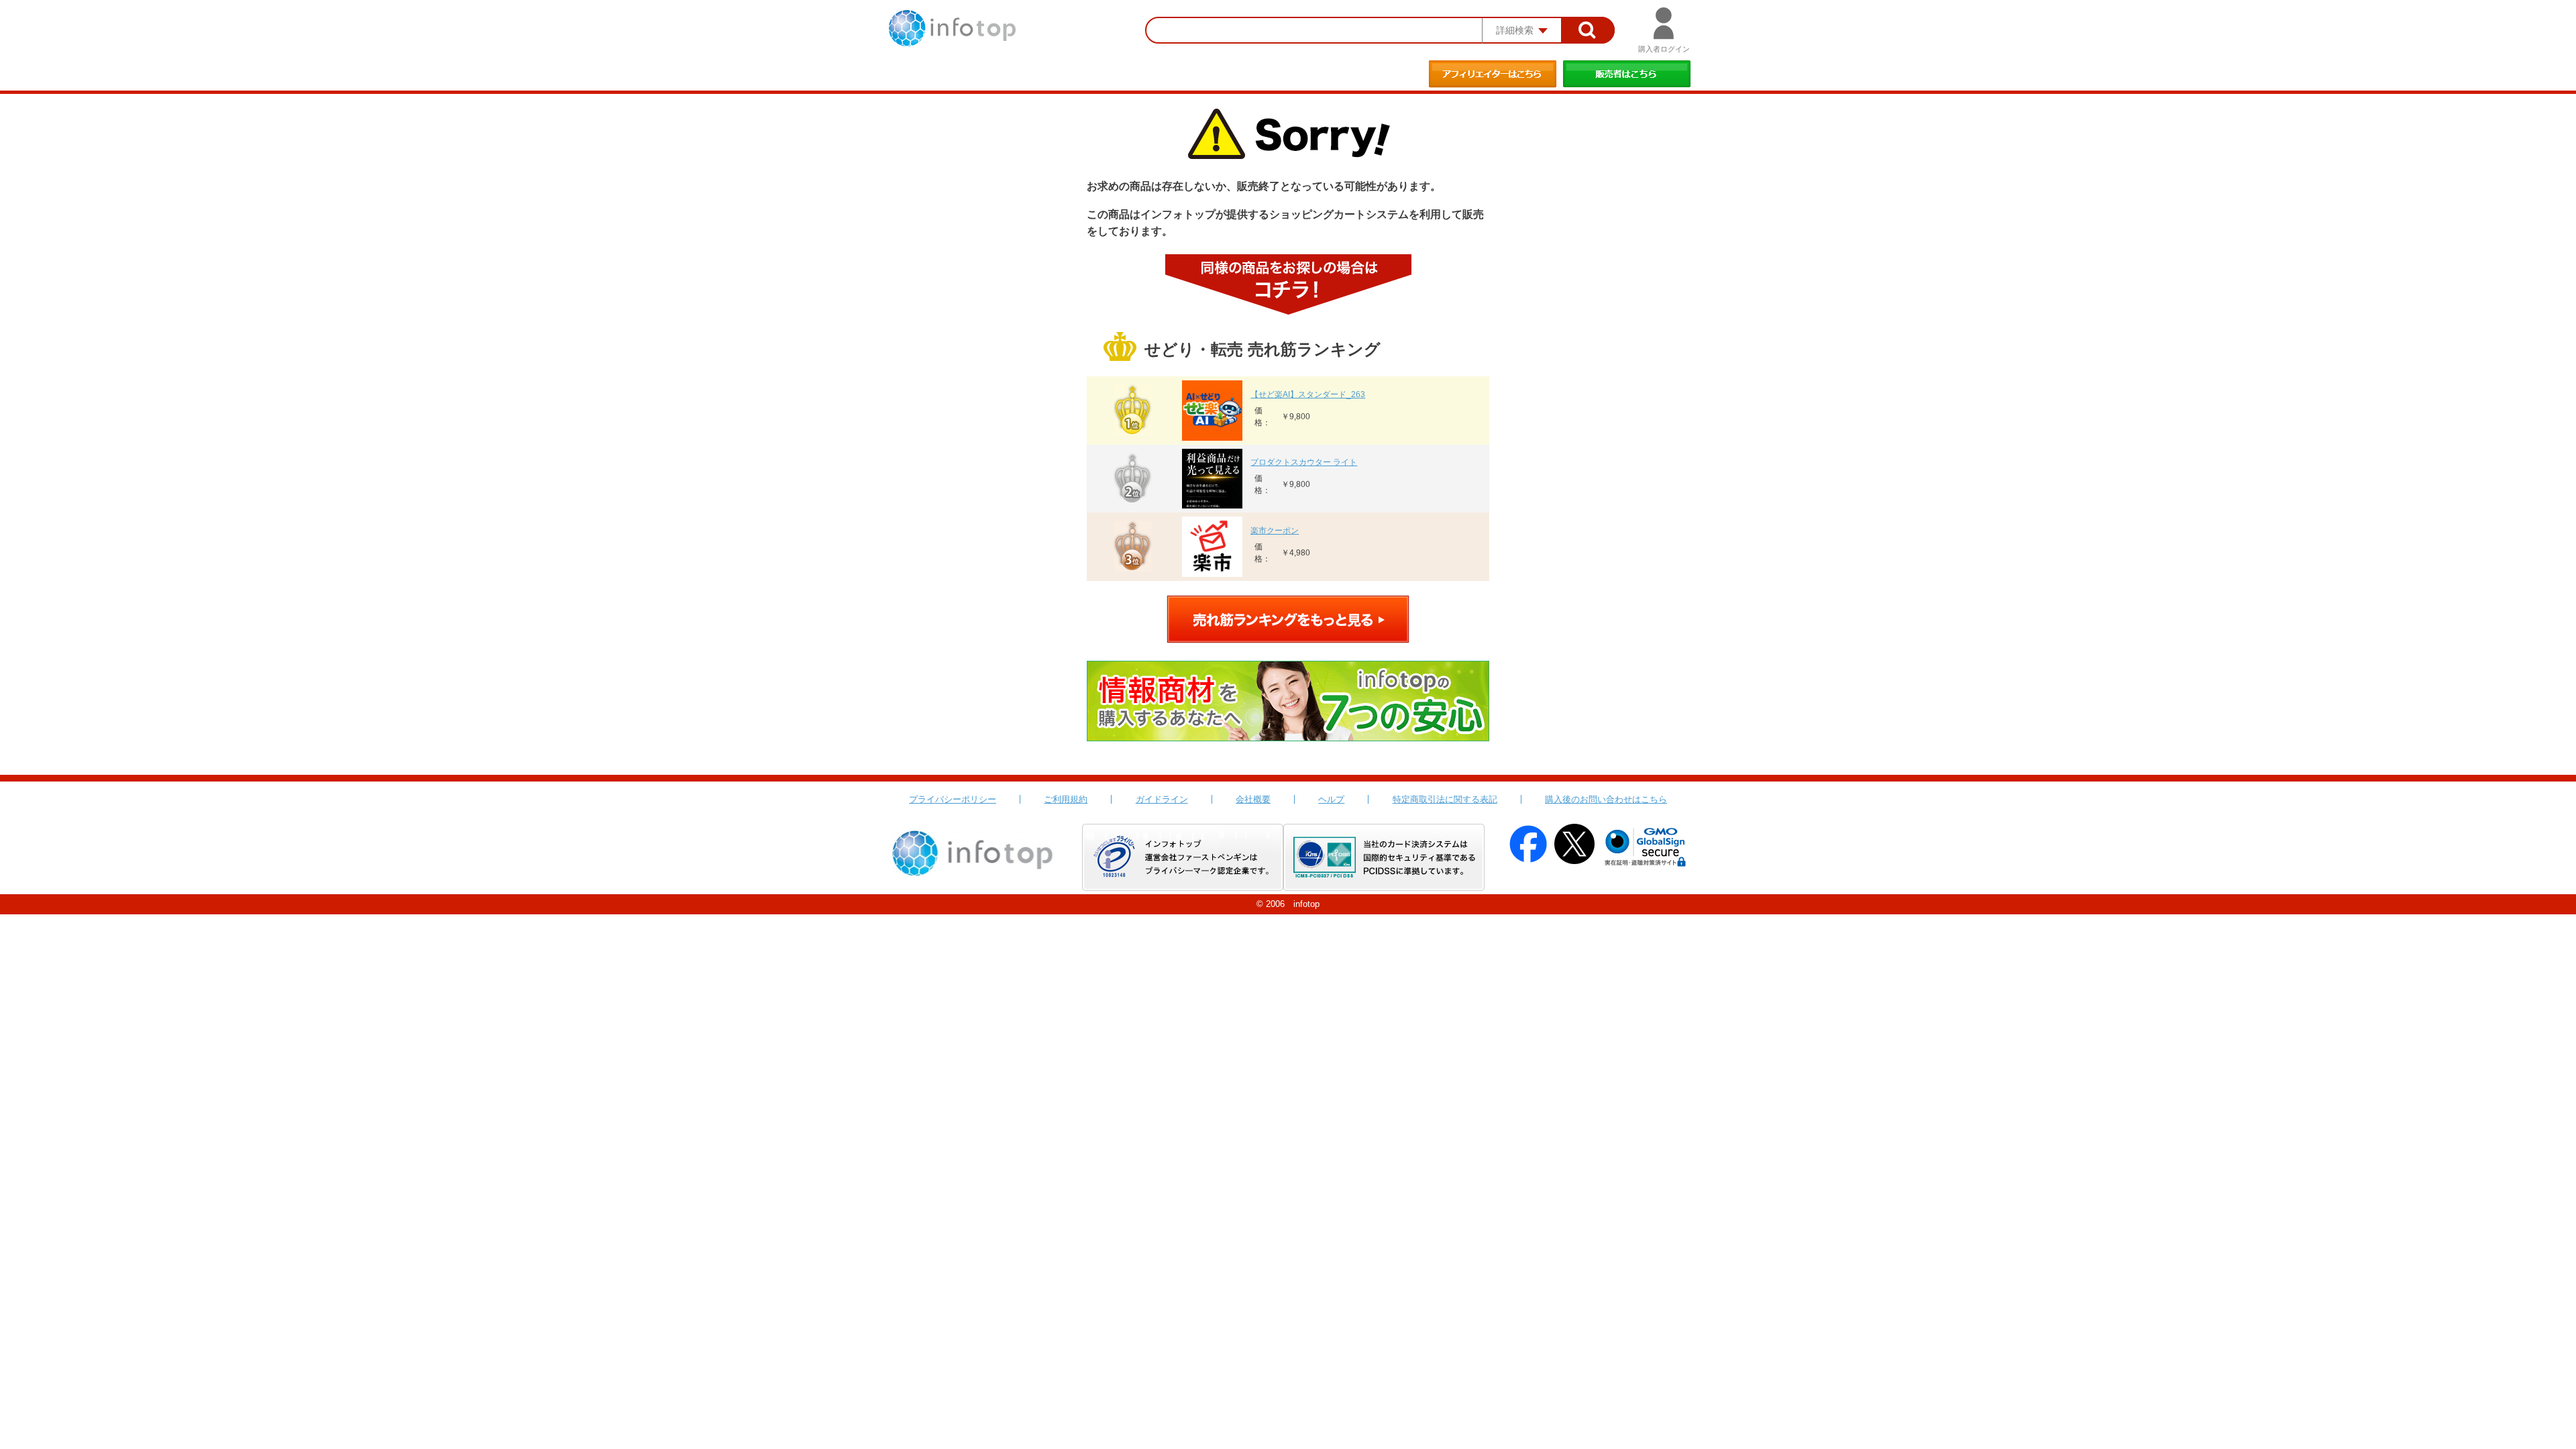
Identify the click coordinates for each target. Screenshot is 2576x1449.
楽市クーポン (1275, 531)
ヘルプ (1331, 799)
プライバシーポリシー (953, 799)
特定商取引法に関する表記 (1445, 799)
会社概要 (1253, 799)
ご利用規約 (1066, 799)
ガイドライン (1162, 799)
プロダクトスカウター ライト (1304, 462)
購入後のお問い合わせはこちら (1606, 799)
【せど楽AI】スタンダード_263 (1308, 394)
